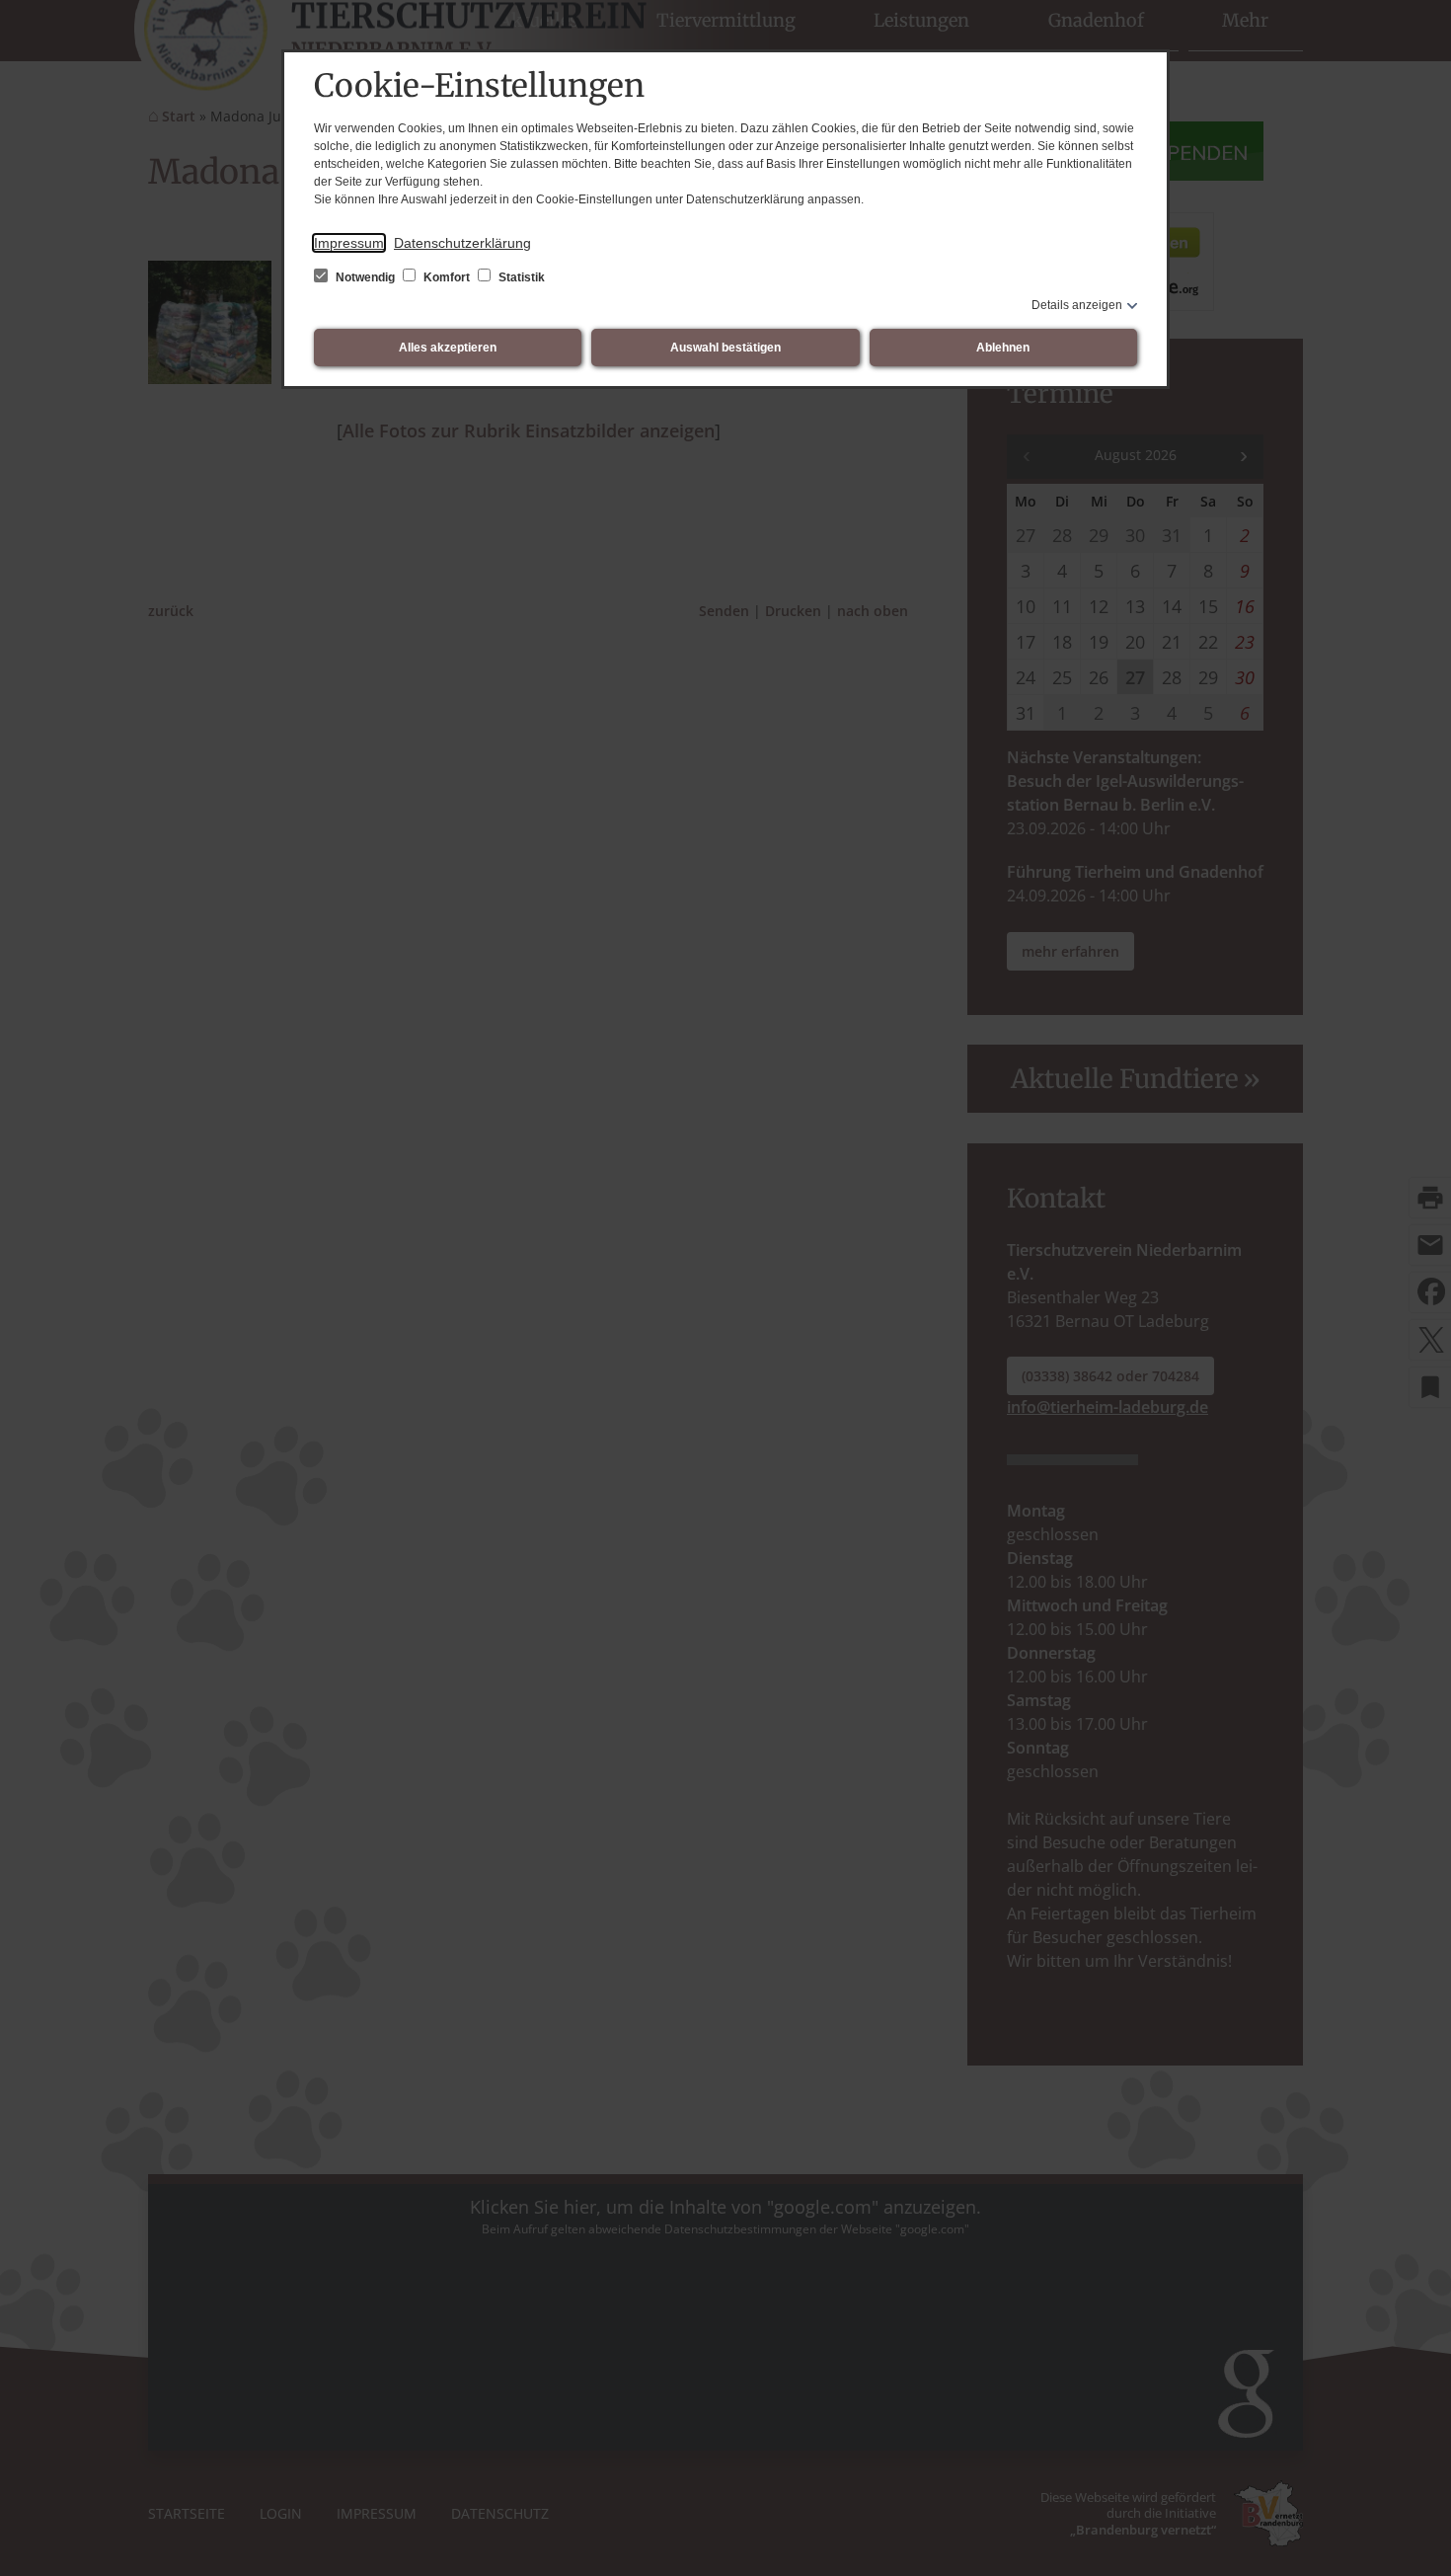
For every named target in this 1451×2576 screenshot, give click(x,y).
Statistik (520, 277)
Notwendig (365, 277)
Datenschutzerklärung (462, 243)
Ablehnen (1003, 348)
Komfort (447, 277)
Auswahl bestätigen (725, 348)
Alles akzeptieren (448, 348)
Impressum (349, 243)
